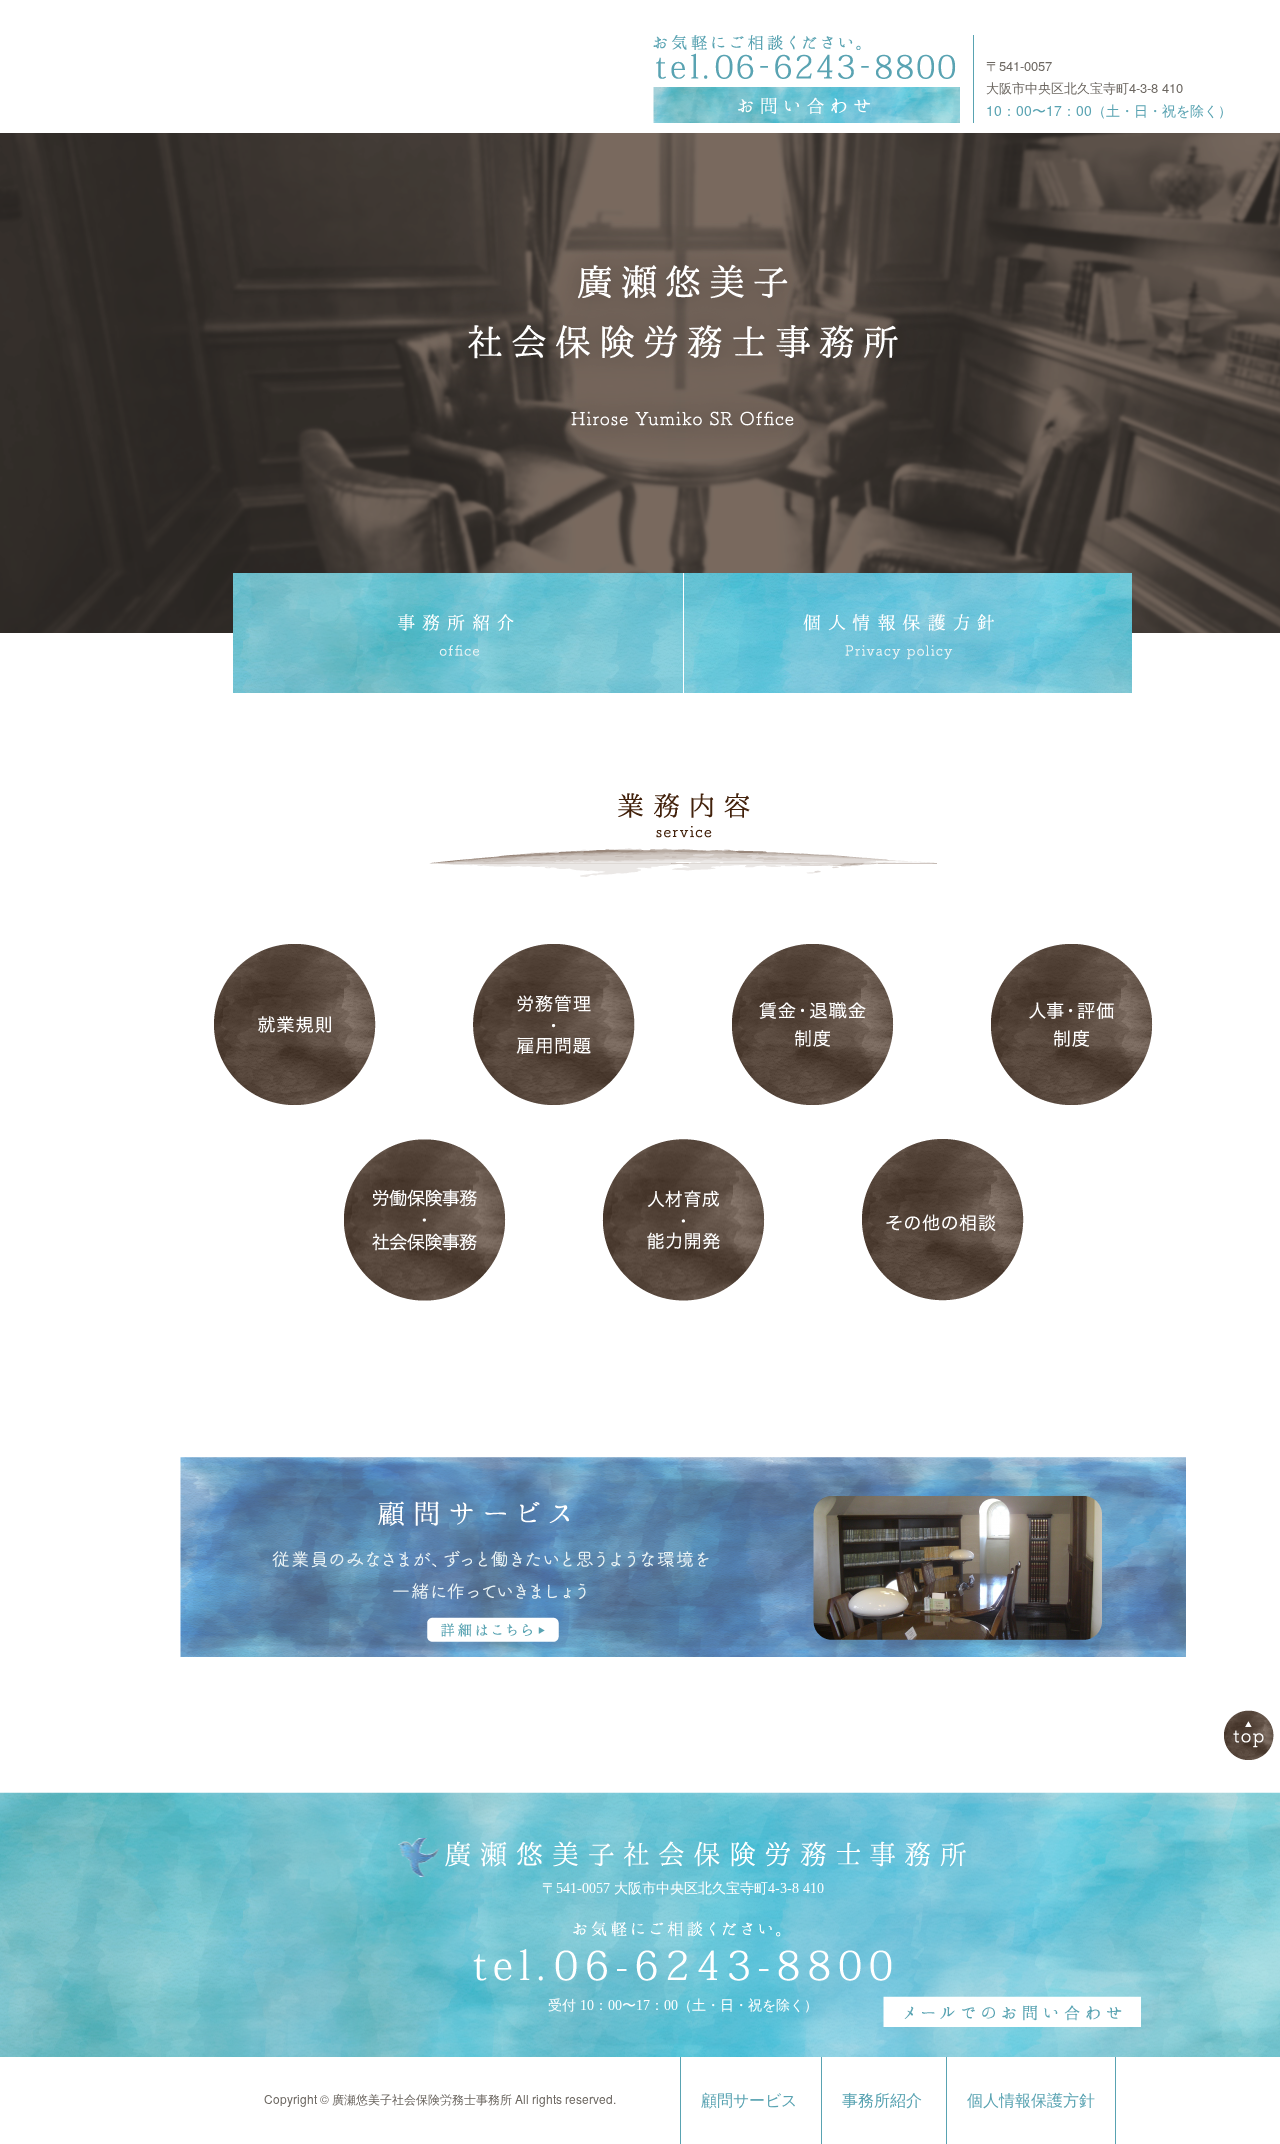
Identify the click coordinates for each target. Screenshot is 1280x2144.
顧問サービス (749, 2100)
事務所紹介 (882, 2100)
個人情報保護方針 (1031, 2100)
